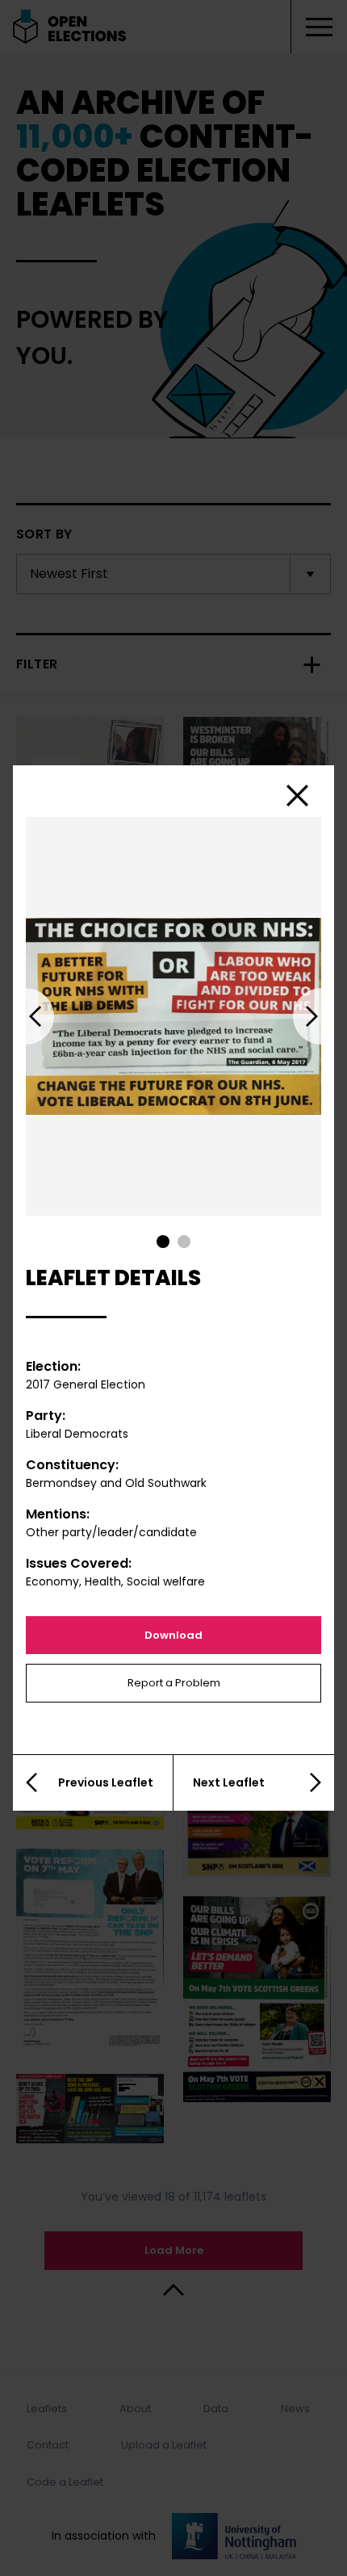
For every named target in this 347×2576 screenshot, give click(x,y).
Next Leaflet (229, 1782)
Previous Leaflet (106, 1782)
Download (173, 1635)
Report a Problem (174, 1683)
